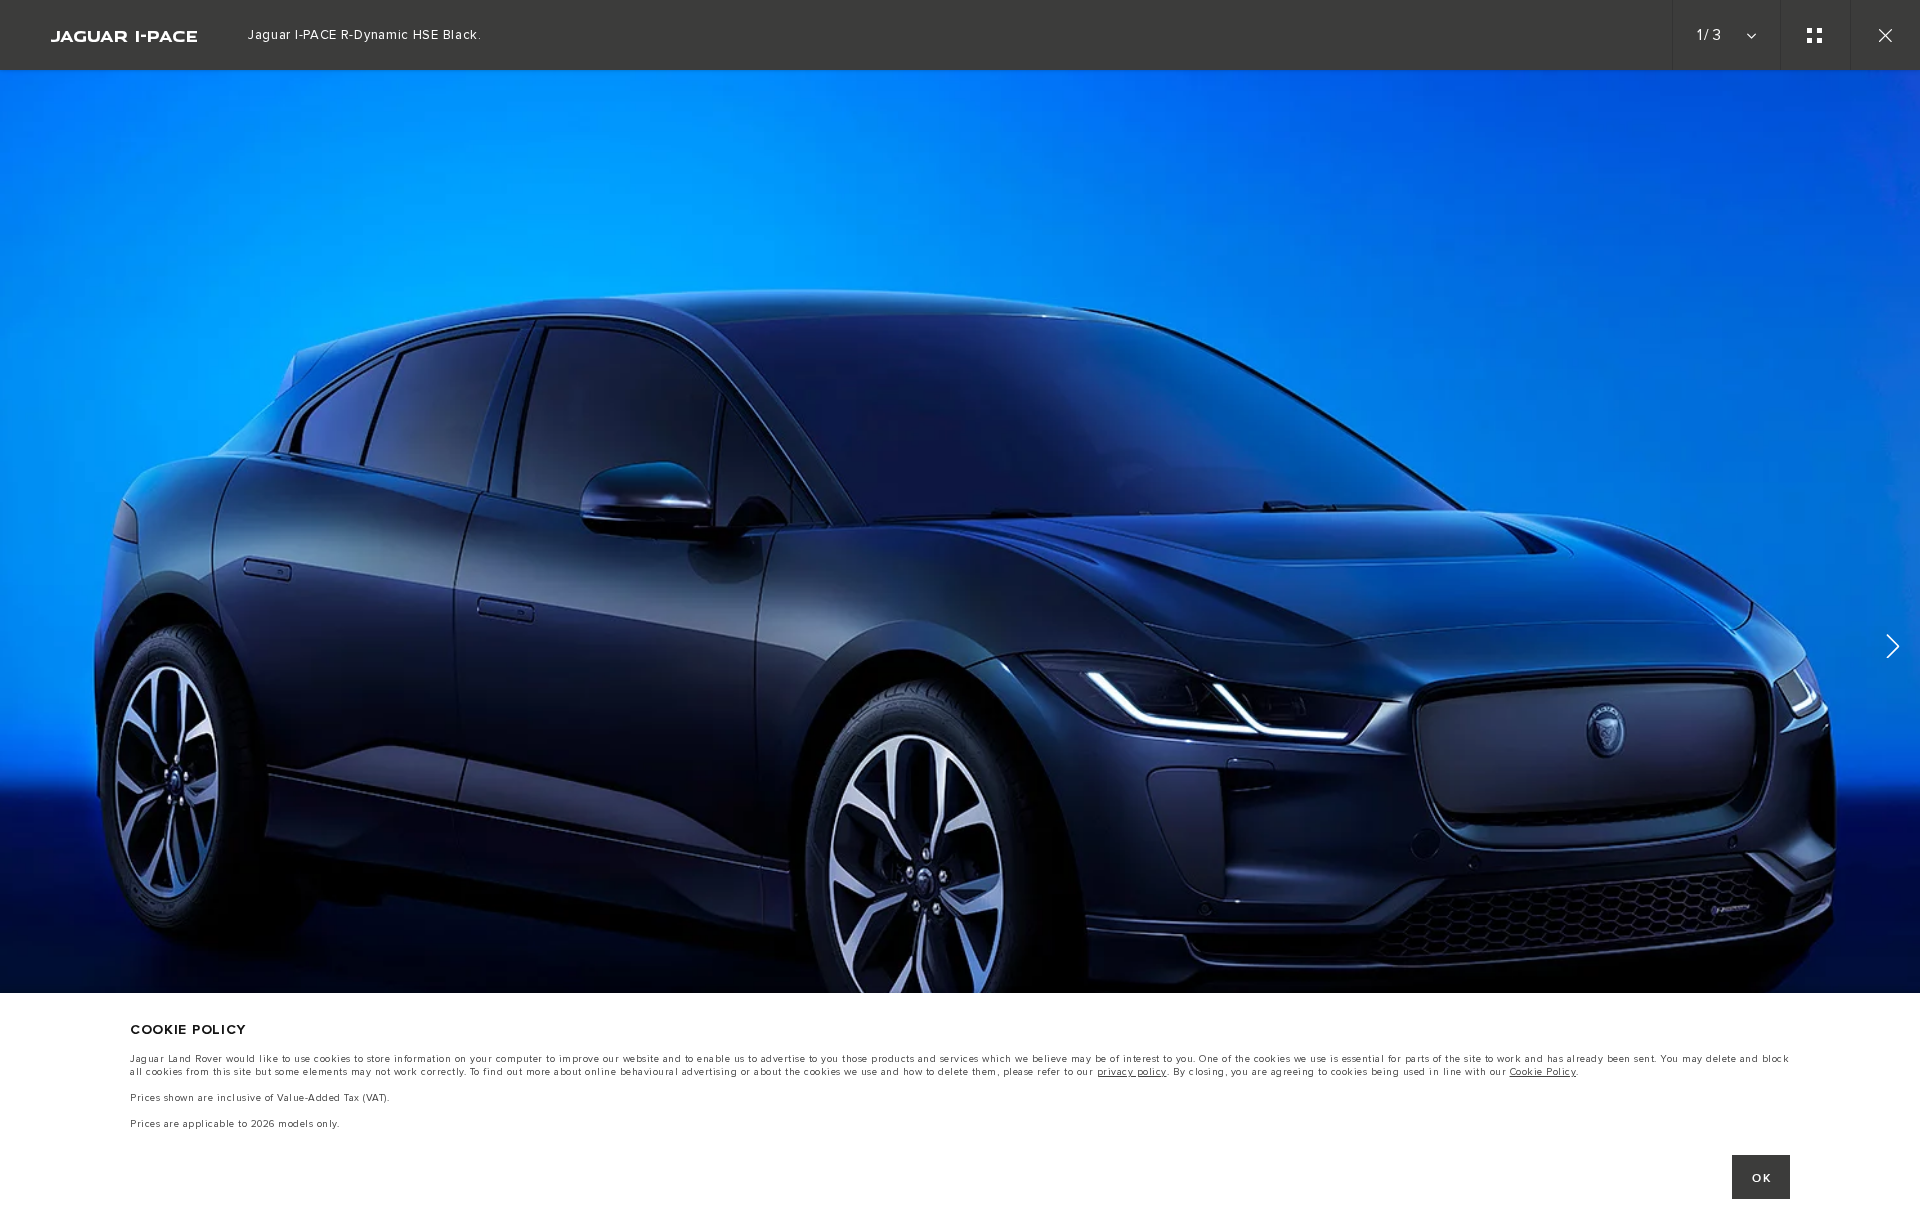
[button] (1893, 649)
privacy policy (1132, 1072)
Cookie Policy (1543, 1072)
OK (1761, 1178)
